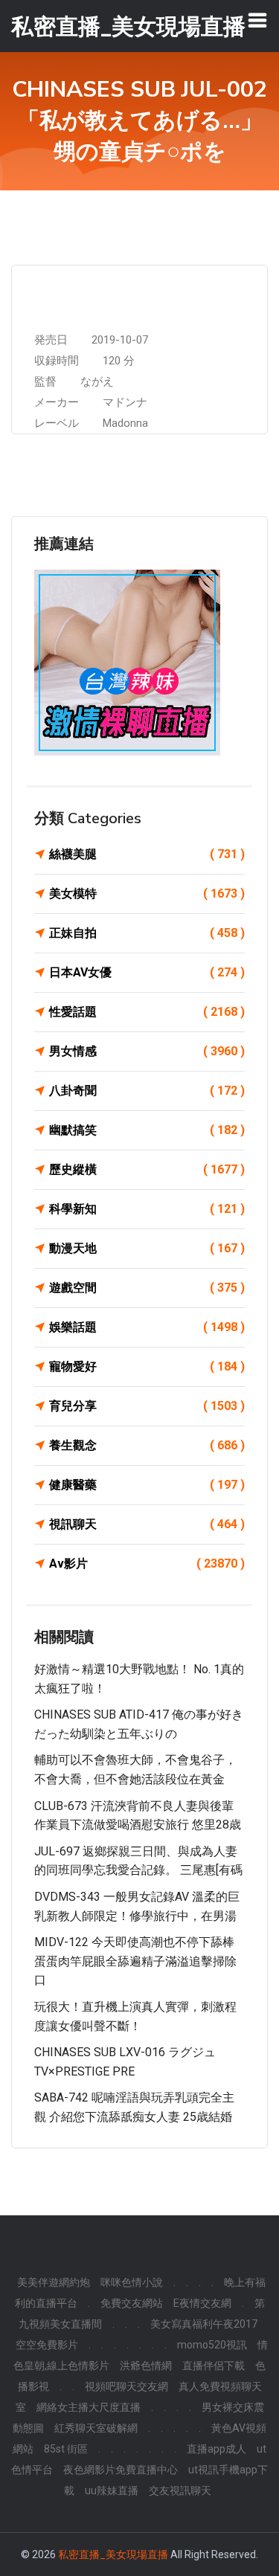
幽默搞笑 (147, 1130)
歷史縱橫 (147, 1169)
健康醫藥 (147, 1485)
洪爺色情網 (146, 2366)
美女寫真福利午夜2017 (204, 2324)
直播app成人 (217, 2449)
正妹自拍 (147, 933)
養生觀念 (147, 1445)
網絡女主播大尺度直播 (89, 2407)
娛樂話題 (147, 1327)
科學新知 (147, 1209)
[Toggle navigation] (257, 20)
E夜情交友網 (202, 2303)
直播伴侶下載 (214, 2366)
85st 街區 (66, 2449)
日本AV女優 (147, 972)
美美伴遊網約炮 (54, 2282)
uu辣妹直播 (112, 2490)
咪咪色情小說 (132, 2282)
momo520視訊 (212, 2345)
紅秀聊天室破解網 (96, 2428)
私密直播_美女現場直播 (113, 2554)
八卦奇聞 (147, 1091)
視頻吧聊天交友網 (126, 2386)
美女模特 (147, 893)
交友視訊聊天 (180, 2490)
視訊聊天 (147, 1524)
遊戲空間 (147, 1288)
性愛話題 (147, 1012)
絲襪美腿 (147, 854)
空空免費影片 (47, 2345)
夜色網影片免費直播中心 (121, 2470)
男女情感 (147, 1051)
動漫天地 (147, 1248)
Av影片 (147, 1564)
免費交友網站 (132, 2303)
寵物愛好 (147, 1366)
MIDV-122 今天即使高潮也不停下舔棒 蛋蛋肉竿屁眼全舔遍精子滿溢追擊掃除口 (135, 1961)
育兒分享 (147, 1406)
